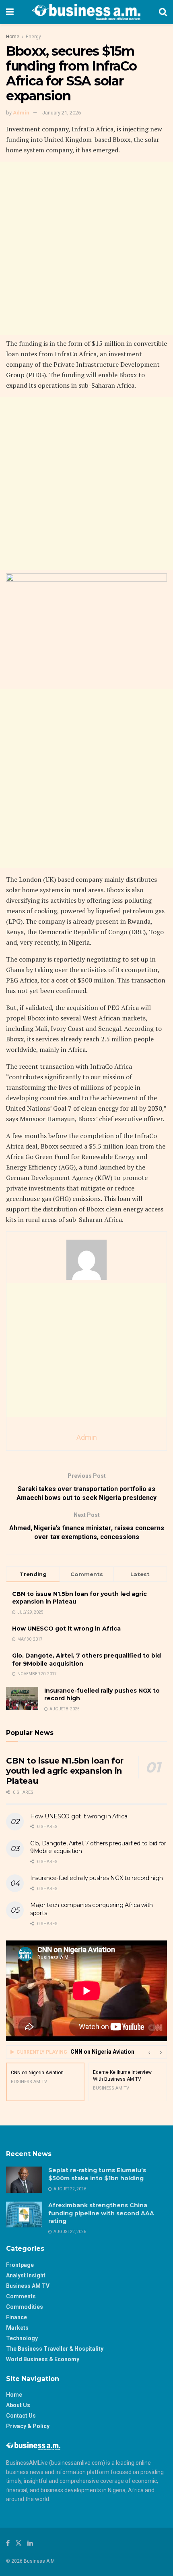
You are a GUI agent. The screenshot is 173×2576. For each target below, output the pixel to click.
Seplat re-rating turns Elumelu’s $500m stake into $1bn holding (97, 2174)
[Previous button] (149, 2052)
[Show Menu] (10, 12)
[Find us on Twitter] (19, 2543)
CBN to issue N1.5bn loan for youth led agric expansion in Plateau (65, 1771)
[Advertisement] (86, 248)
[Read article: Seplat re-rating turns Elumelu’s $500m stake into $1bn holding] (24, 2179)
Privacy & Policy (28, 2426)
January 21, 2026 (62, 113)
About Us (18, 2405)
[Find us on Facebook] (8, 2543)
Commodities (25, 2307)
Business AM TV (28, 2286)
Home (13, 37)
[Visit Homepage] (86, 12)
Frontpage (20, 2265)
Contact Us (21, 2416)
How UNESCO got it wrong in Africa (66, 1629)
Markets (17, 2328)
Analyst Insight (26, 2275)
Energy (33, 37)
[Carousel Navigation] (155, 2052)
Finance (16, 2317)
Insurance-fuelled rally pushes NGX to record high (96, 1878)
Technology (22, 2338)
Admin (21, 113)
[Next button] (161, 2052)
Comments (21, 2296)
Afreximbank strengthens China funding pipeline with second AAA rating (101, 2213)
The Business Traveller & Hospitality (55, 2349)
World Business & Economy (43, 2359)
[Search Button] (163, 12)
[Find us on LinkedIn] (30, 2543)
